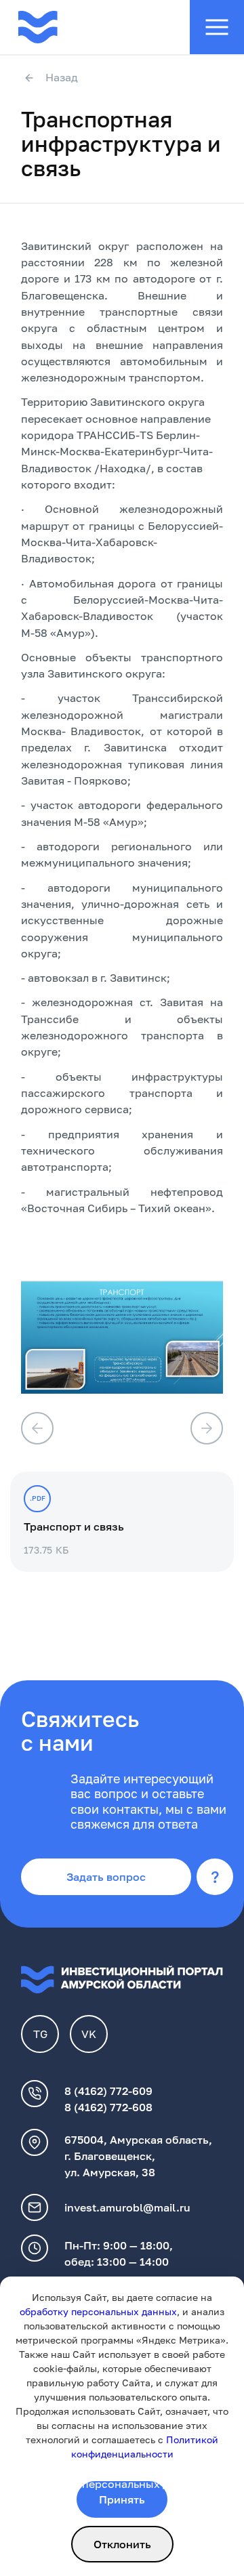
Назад (62, 78)
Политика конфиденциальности (107, 2468)
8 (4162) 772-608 (108, 2107)
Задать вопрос (106, 1877)
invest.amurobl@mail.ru (127, 2207)
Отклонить (122, 2544)
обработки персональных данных (112, 2484)
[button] (37, 1428)
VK (89, 2034)
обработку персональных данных (98, 2311)
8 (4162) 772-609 (108, 2091)
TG (40, 2034)
